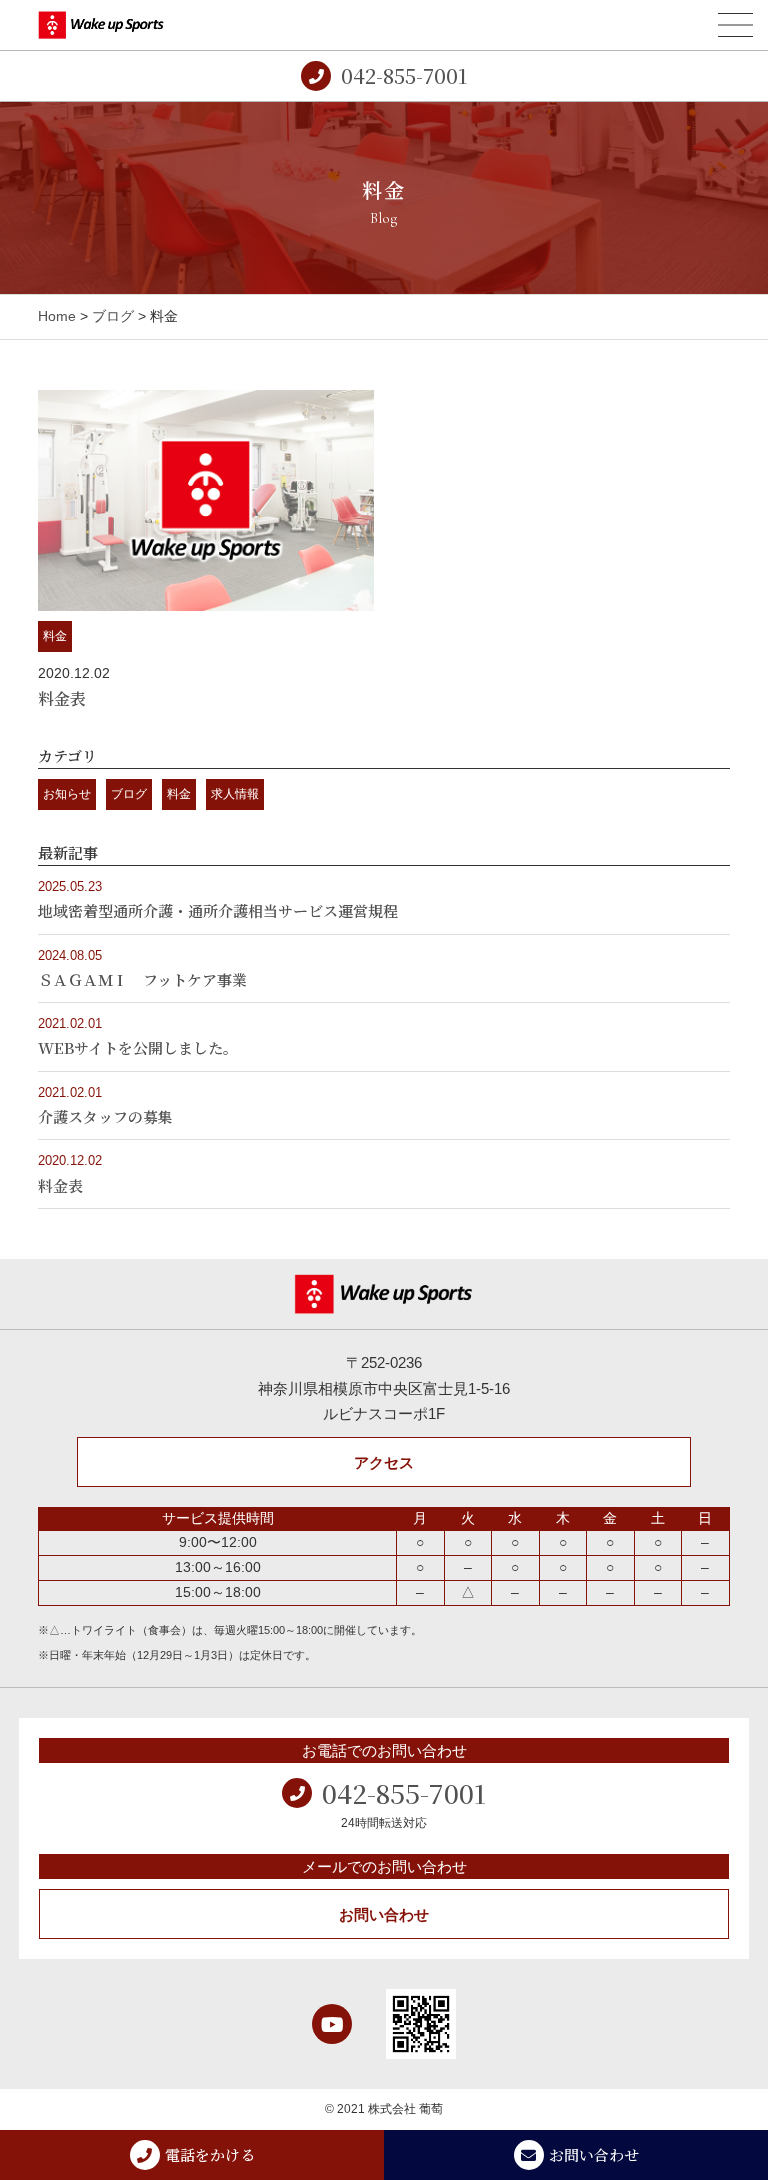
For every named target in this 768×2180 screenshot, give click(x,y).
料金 (55, 636)
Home (57, 316)
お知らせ (67, 794)
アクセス (384, 1462)
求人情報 (235, 794)
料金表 (62, 698)
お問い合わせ (384, 1914)
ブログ (113, 316)
